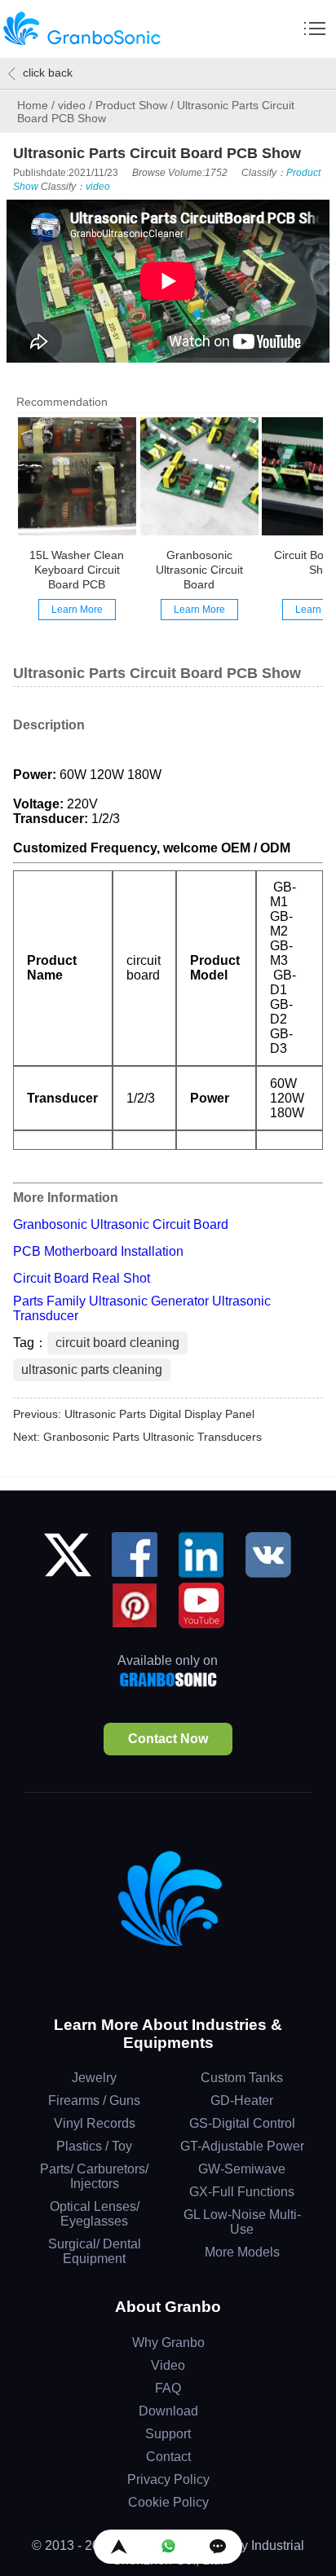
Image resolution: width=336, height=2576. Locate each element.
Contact (168, 2457)
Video (168, 2365)
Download (168, 2411)
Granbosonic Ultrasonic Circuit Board (199, 570)
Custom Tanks (242, 2078)
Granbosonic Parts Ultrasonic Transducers (153, 1437)
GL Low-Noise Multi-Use (242, 2222)
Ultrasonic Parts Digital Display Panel (159, 1414)
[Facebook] (135, 1561)
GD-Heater (242, 2100)
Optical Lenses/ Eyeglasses (95, 2214)
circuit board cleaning (117, 1343)
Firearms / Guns (94, 2100)
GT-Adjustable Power (242, 2146)
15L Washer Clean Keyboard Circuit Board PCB (77, 570)
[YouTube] (201, 1612)
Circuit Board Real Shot (82, 1278)
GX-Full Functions (242, 2192)
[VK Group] (268, 1561)
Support (168, 2434)
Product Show (131, 105)
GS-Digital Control (242, 2123)
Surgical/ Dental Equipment (95, 2251)
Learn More (77, 610)
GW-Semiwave (242, 2169)
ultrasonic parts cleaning (92, 1369)
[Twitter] (68, 1561)
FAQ (168, 2388)
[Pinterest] (135, 1612)
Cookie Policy (168, 2502)
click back (48, 73)
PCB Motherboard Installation (98, 1251)
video (72, 105)
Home (33, 105)
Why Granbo (168, 2343)
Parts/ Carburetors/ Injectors (94, 2176)
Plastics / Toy (94, 2146)
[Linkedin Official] (201, 1561)
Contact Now (168, 1739)
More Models (242, 2252)
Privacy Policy (168, 2479)
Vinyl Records (95, 2123)
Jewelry (94, 2078)
